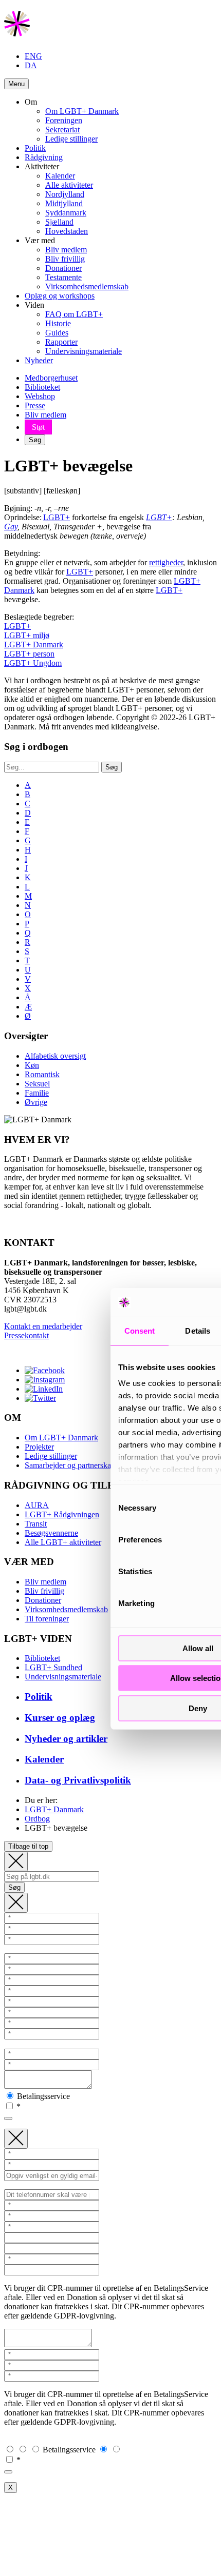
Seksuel (37, 1084)
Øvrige (36, 1102)
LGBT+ (57, 517)
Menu (16, 84)
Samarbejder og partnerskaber (73, 1465)
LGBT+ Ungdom (33, 663)
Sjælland (59, 222)
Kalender (60, 176)
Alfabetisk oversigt (55, 1056)
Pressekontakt (26, 1335)
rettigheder (166, 562)
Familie (37, 1093)
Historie (58, 323)
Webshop (40, 396)
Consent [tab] (140, 1331)
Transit (36, 1524)
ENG (33, 56)
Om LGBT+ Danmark (82, 111)
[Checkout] (16, 1903)
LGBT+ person (29, 654)
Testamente (63, 277)
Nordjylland (65, 194)
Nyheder (39, 360)
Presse (35, 405)
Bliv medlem (66, 250)
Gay (11, 527)
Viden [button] (34, 305)
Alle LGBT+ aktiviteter (63, 1542)
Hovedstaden (67, 231)
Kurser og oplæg (60, 1718)
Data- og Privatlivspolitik (78, 1780)
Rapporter (61, 342)
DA (31, 65)
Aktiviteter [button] (42, 166)
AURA (37, 1505)
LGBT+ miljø (27, 635)
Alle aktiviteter (69, 185)
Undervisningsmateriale (84, 351)
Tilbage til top (28, 1846)
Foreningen (64, 120)
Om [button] (31, 102)
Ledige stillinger (71, 139)
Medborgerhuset (51, 378)
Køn (32, 1065)
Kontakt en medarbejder (43, 1326)
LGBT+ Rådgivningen (62, 1514)
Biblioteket (42, 387)
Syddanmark (66, 213)
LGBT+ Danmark (34, 645)
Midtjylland (64, 203)
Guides (57, 333)
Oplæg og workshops (60, 296)
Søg (35, 440)
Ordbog (37, 1819)
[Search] (16, 1862)
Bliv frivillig (65, 259)
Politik (35, 148)
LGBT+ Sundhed (53, 1667)
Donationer (63, 268)
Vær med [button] (40, 240)
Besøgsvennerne (51, 1533)
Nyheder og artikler (66, 1739)
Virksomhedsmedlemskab (87, 286)
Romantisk (42, 1074)
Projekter (39, 1447)
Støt (38, 427)
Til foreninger (47, 1619)
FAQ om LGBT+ (74, 314)
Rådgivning (44, 157)
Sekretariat (62, 130)
